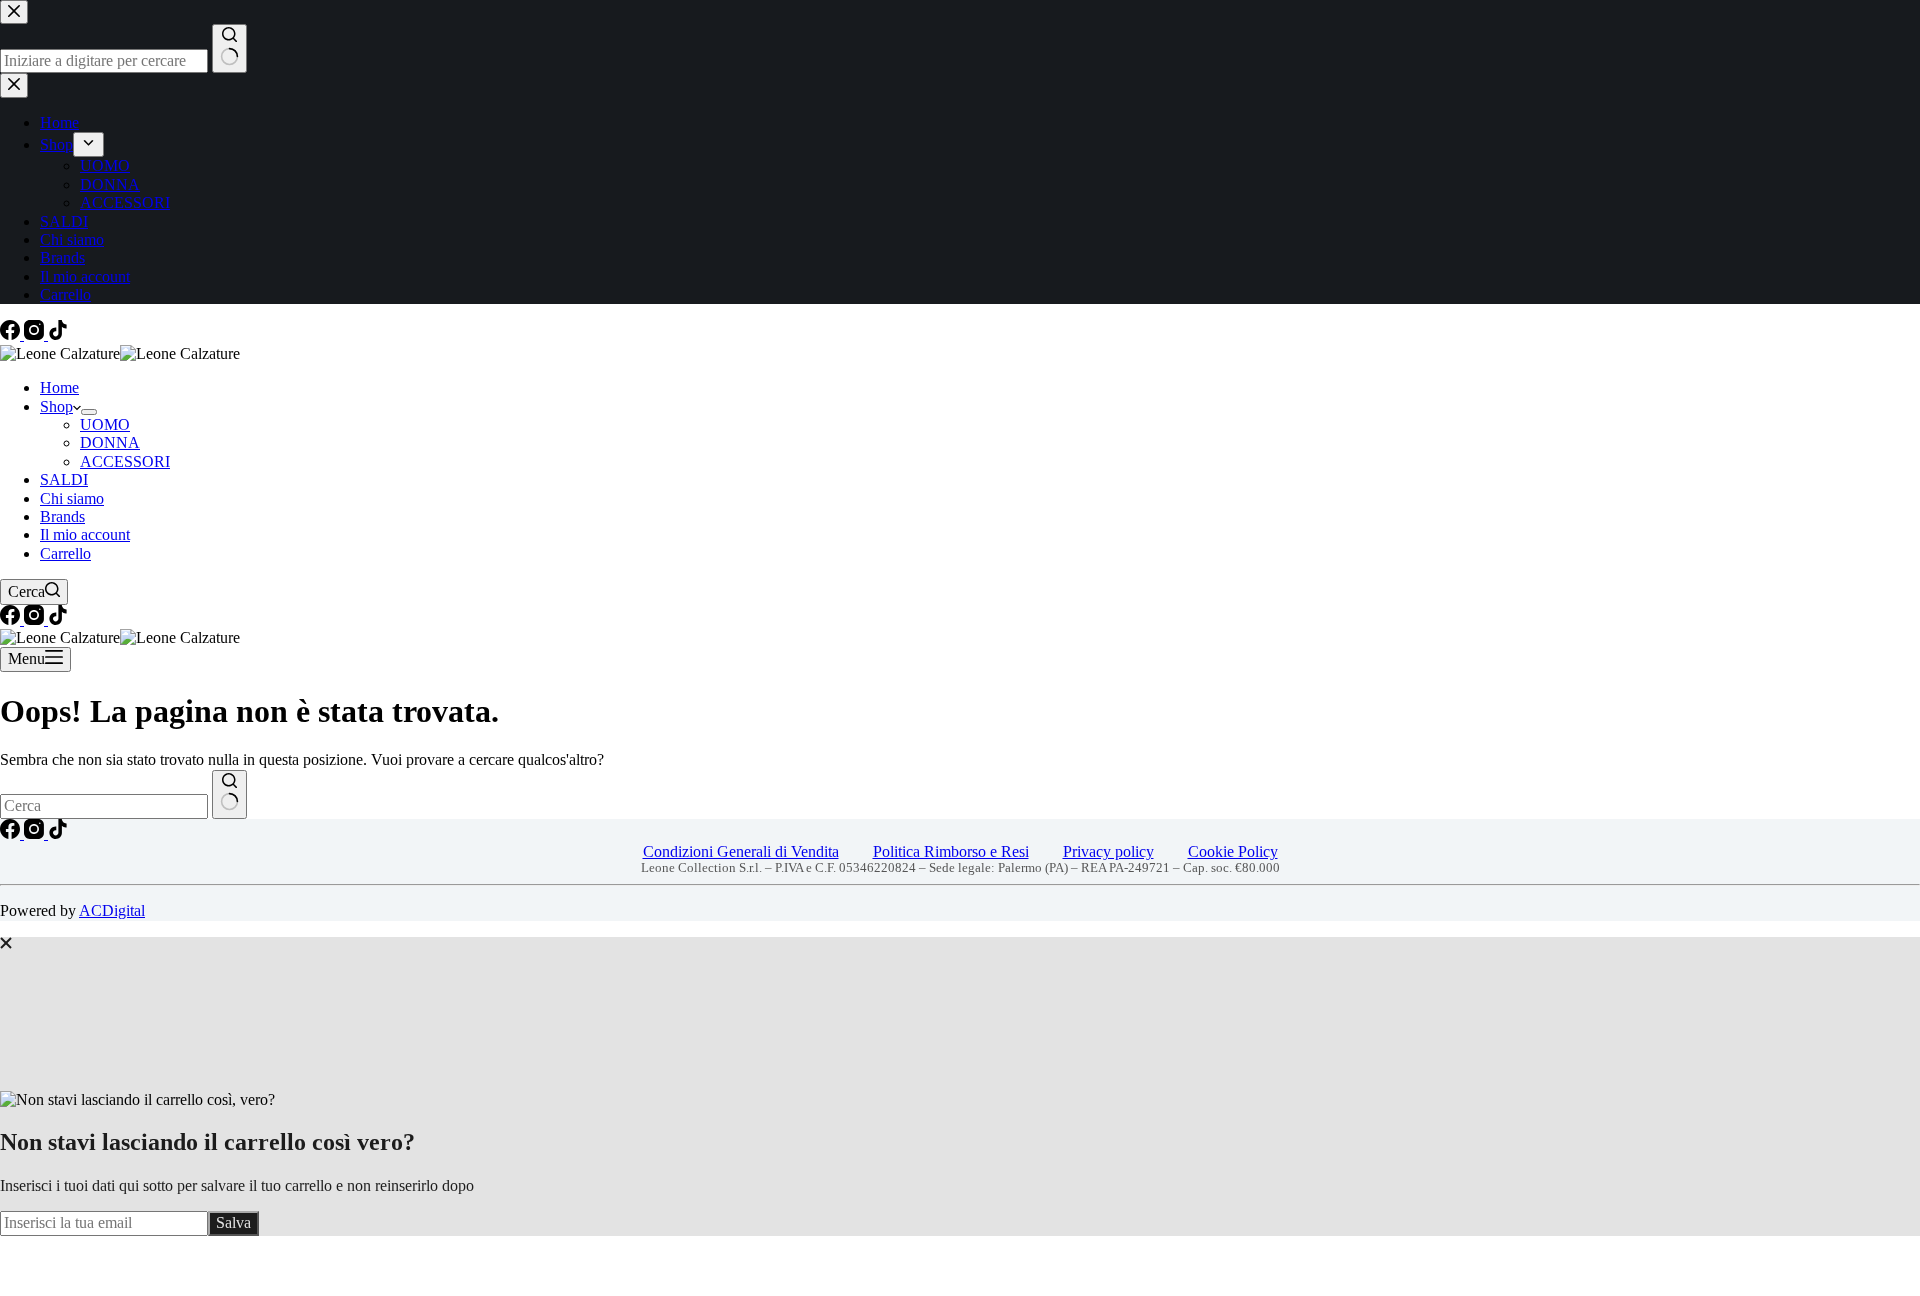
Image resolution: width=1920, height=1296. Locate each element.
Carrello (65, 553)
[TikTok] (58, 334)
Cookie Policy (1233, 851)
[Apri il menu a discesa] (89, 412)
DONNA (110, 442)
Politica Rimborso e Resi (951, 851)
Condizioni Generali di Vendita (741, 851)
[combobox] (104, 806)
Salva (233, 1222)
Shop (56, 406)
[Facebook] (12, 334)
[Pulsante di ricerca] (229, 794)
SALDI (64, 479)
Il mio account (85, 534)
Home (59, 387)
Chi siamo (72, 498)
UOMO (105, 424)
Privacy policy (1108, 851)
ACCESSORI (125, 461)
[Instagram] (36, 334)
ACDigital (112, 910)
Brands (62, 516)
